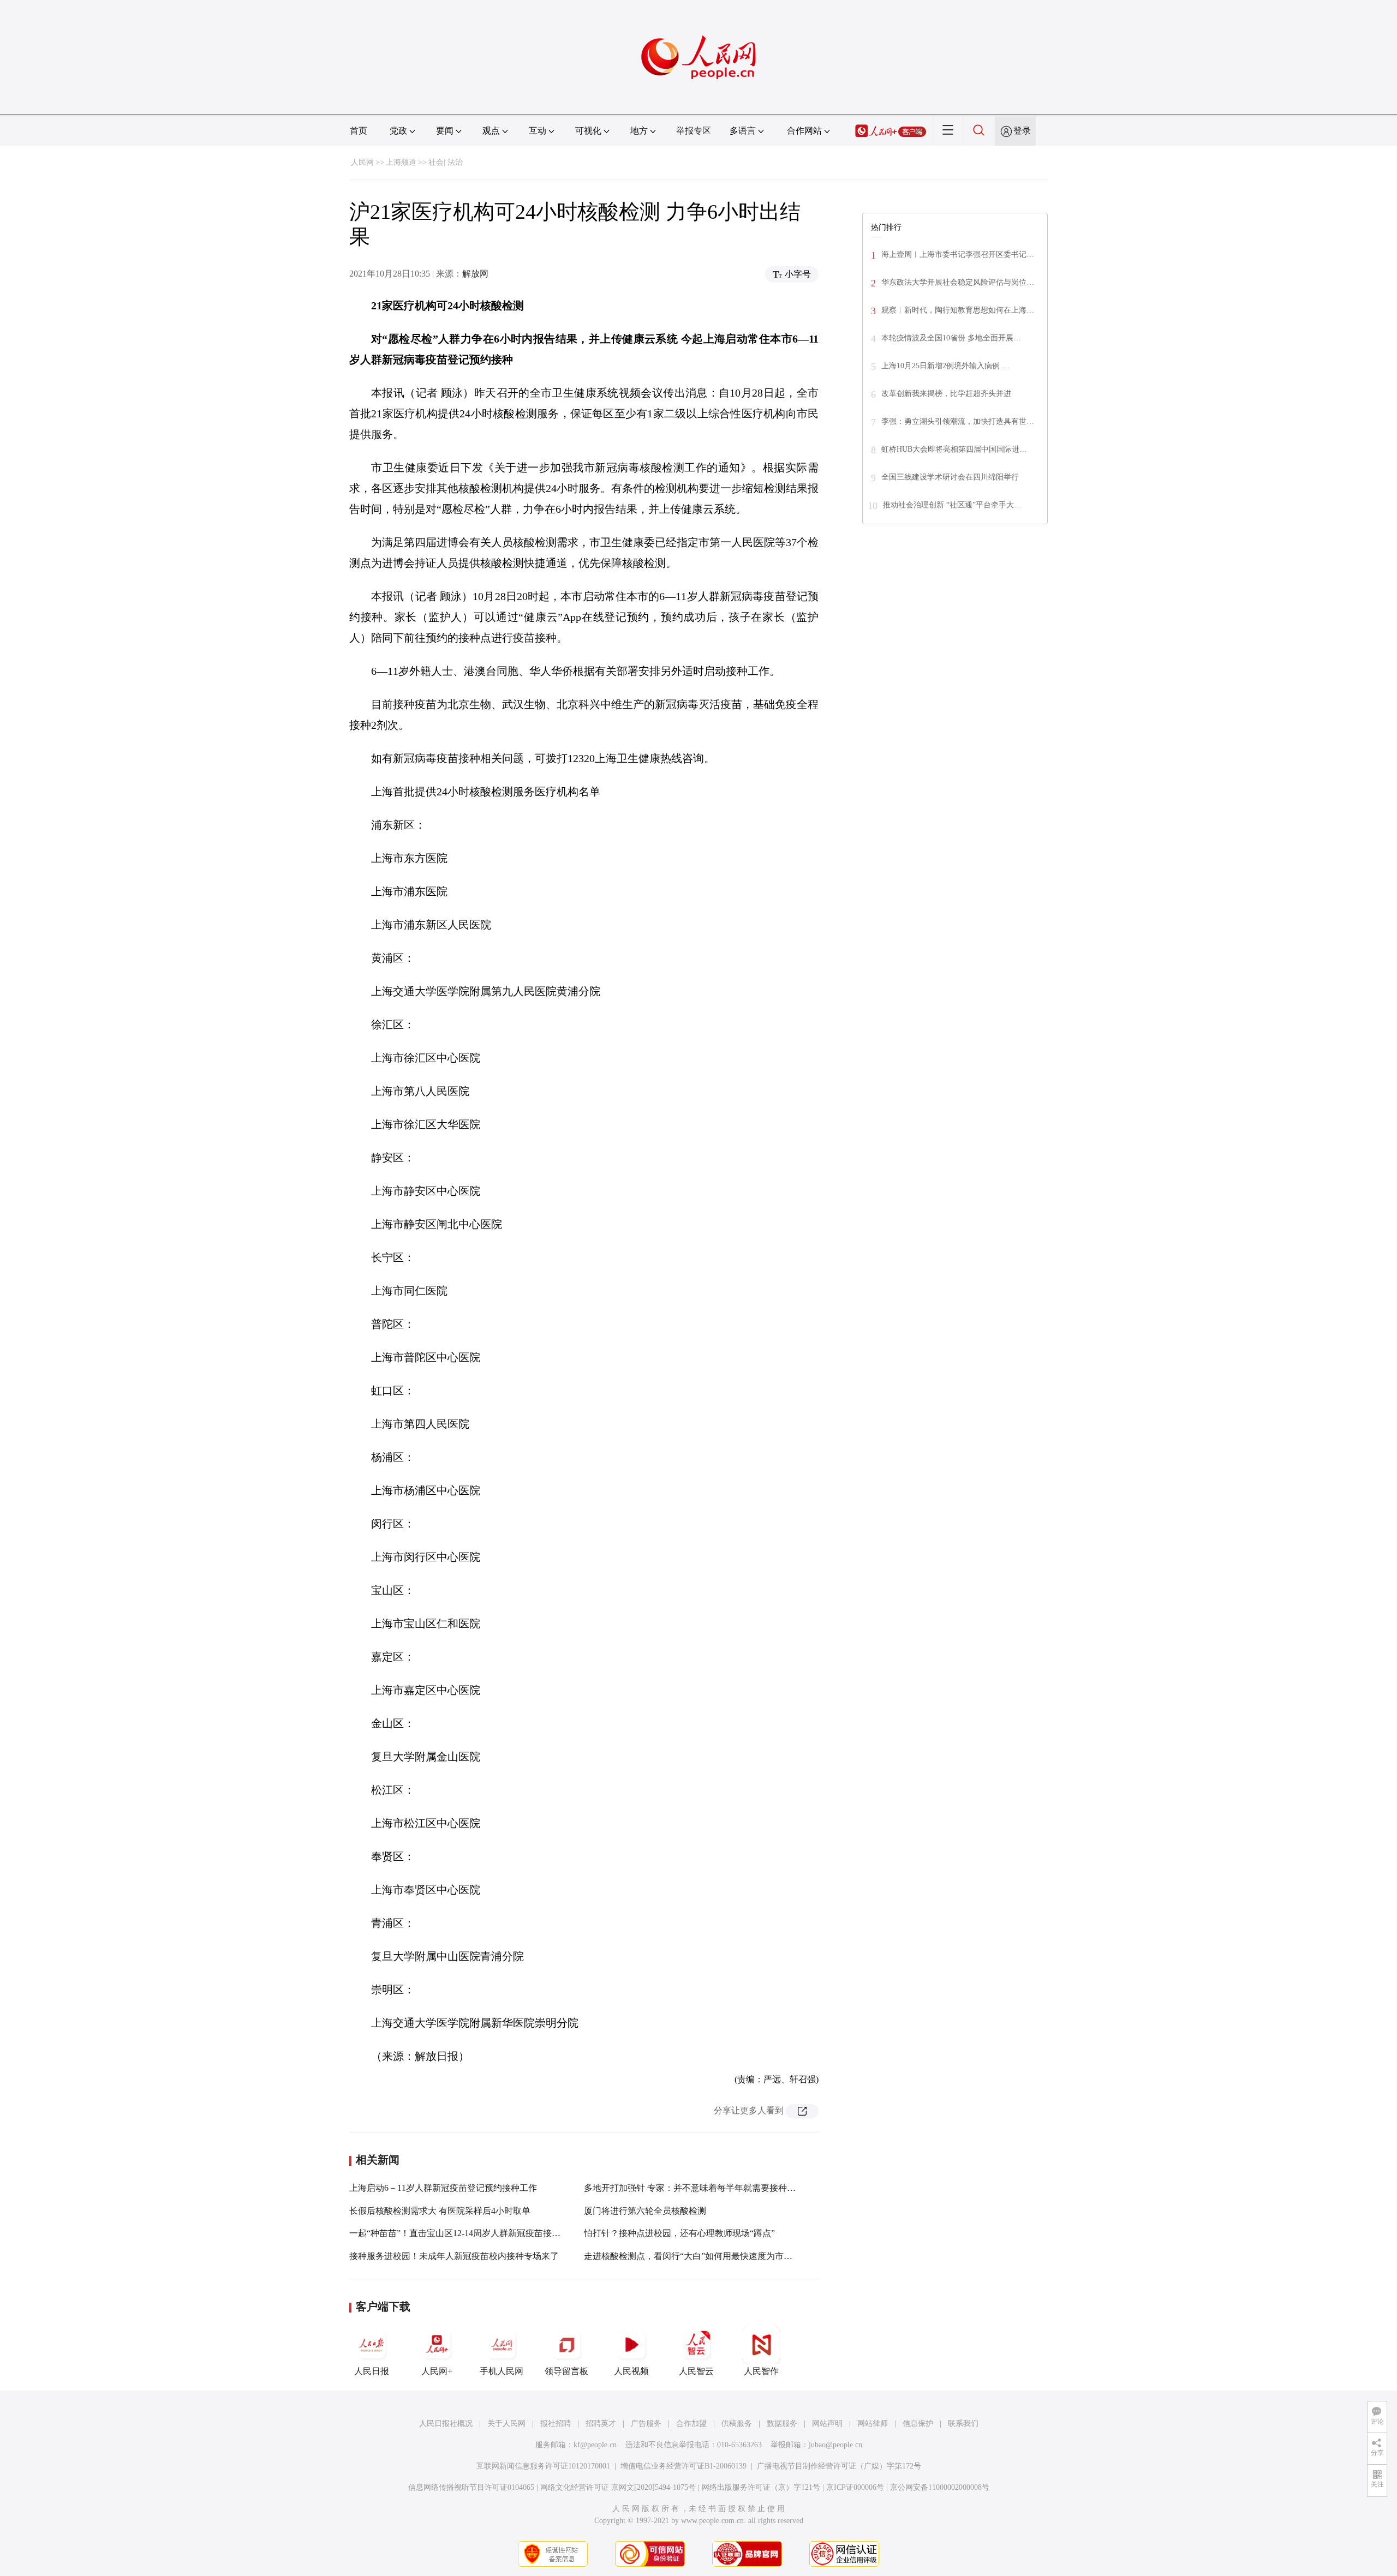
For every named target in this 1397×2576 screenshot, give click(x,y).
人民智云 (696, 2371)
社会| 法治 (446, 162)
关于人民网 (506, 2424)
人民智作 (761, 2371)
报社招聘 (556, 2424)
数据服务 (782, 2424)
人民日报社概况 (446, 2424)
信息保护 (918, 2424)
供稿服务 (737, 2424)
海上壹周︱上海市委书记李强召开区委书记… (958, 254)
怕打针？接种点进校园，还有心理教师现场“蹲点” (679, 2233)
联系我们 (963, 2424)
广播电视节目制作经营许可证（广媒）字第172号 (839, 2466)
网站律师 (873, 2424)
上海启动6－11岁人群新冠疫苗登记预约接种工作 (443, 2188)
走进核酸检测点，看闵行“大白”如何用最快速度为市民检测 (697, 2256)
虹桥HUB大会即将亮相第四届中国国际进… (954, 449)
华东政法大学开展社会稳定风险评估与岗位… (958, 282)
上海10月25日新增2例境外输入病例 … (945, 366)
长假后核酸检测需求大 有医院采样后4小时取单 (440, 2211)
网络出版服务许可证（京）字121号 (761, 2487)
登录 (1022, 131)
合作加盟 (691, 2424)
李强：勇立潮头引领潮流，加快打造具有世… (958, 421)
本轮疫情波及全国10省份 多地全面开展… (951, 338)
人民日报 (372, 2371)
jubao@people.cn (835, 2445)
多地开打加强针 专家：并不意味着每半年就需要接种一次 (694, 2188)
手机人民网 (502, 2371)
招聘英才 (601, 2424)
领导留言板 (566, 2371)
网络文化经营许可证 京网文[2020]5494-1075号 (618, 2487)
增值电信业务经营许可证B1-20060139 (683, 2466)
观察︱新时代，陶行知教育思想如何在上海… (958, 310)
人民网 (362, 162)
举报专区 (694, 131)
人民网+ (437, 2371)
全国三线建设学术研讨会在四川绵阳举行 (950, 477)
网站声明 (827, 2424)
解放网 (475, 274)
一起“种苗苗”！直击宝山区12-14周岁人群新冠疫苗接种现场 (464, 2233)
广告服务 (646, 2424)
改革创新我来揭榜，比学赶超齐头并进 (946, 394)
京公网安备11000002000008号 (940, 2487)
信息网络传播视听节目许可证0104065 (471, 2487)
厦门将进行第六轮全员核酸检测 (645, 2211)
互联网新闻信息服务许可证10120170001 (543, 2466)
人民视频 (631, 2371)
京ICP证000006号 (855, 2487)
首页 (359, 131)
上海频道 (401, 162)
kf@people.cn (595, 2445)
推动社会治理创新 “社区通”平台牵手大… (952, 505)
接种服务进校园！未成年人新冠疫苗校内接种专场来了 (454, 2256)
